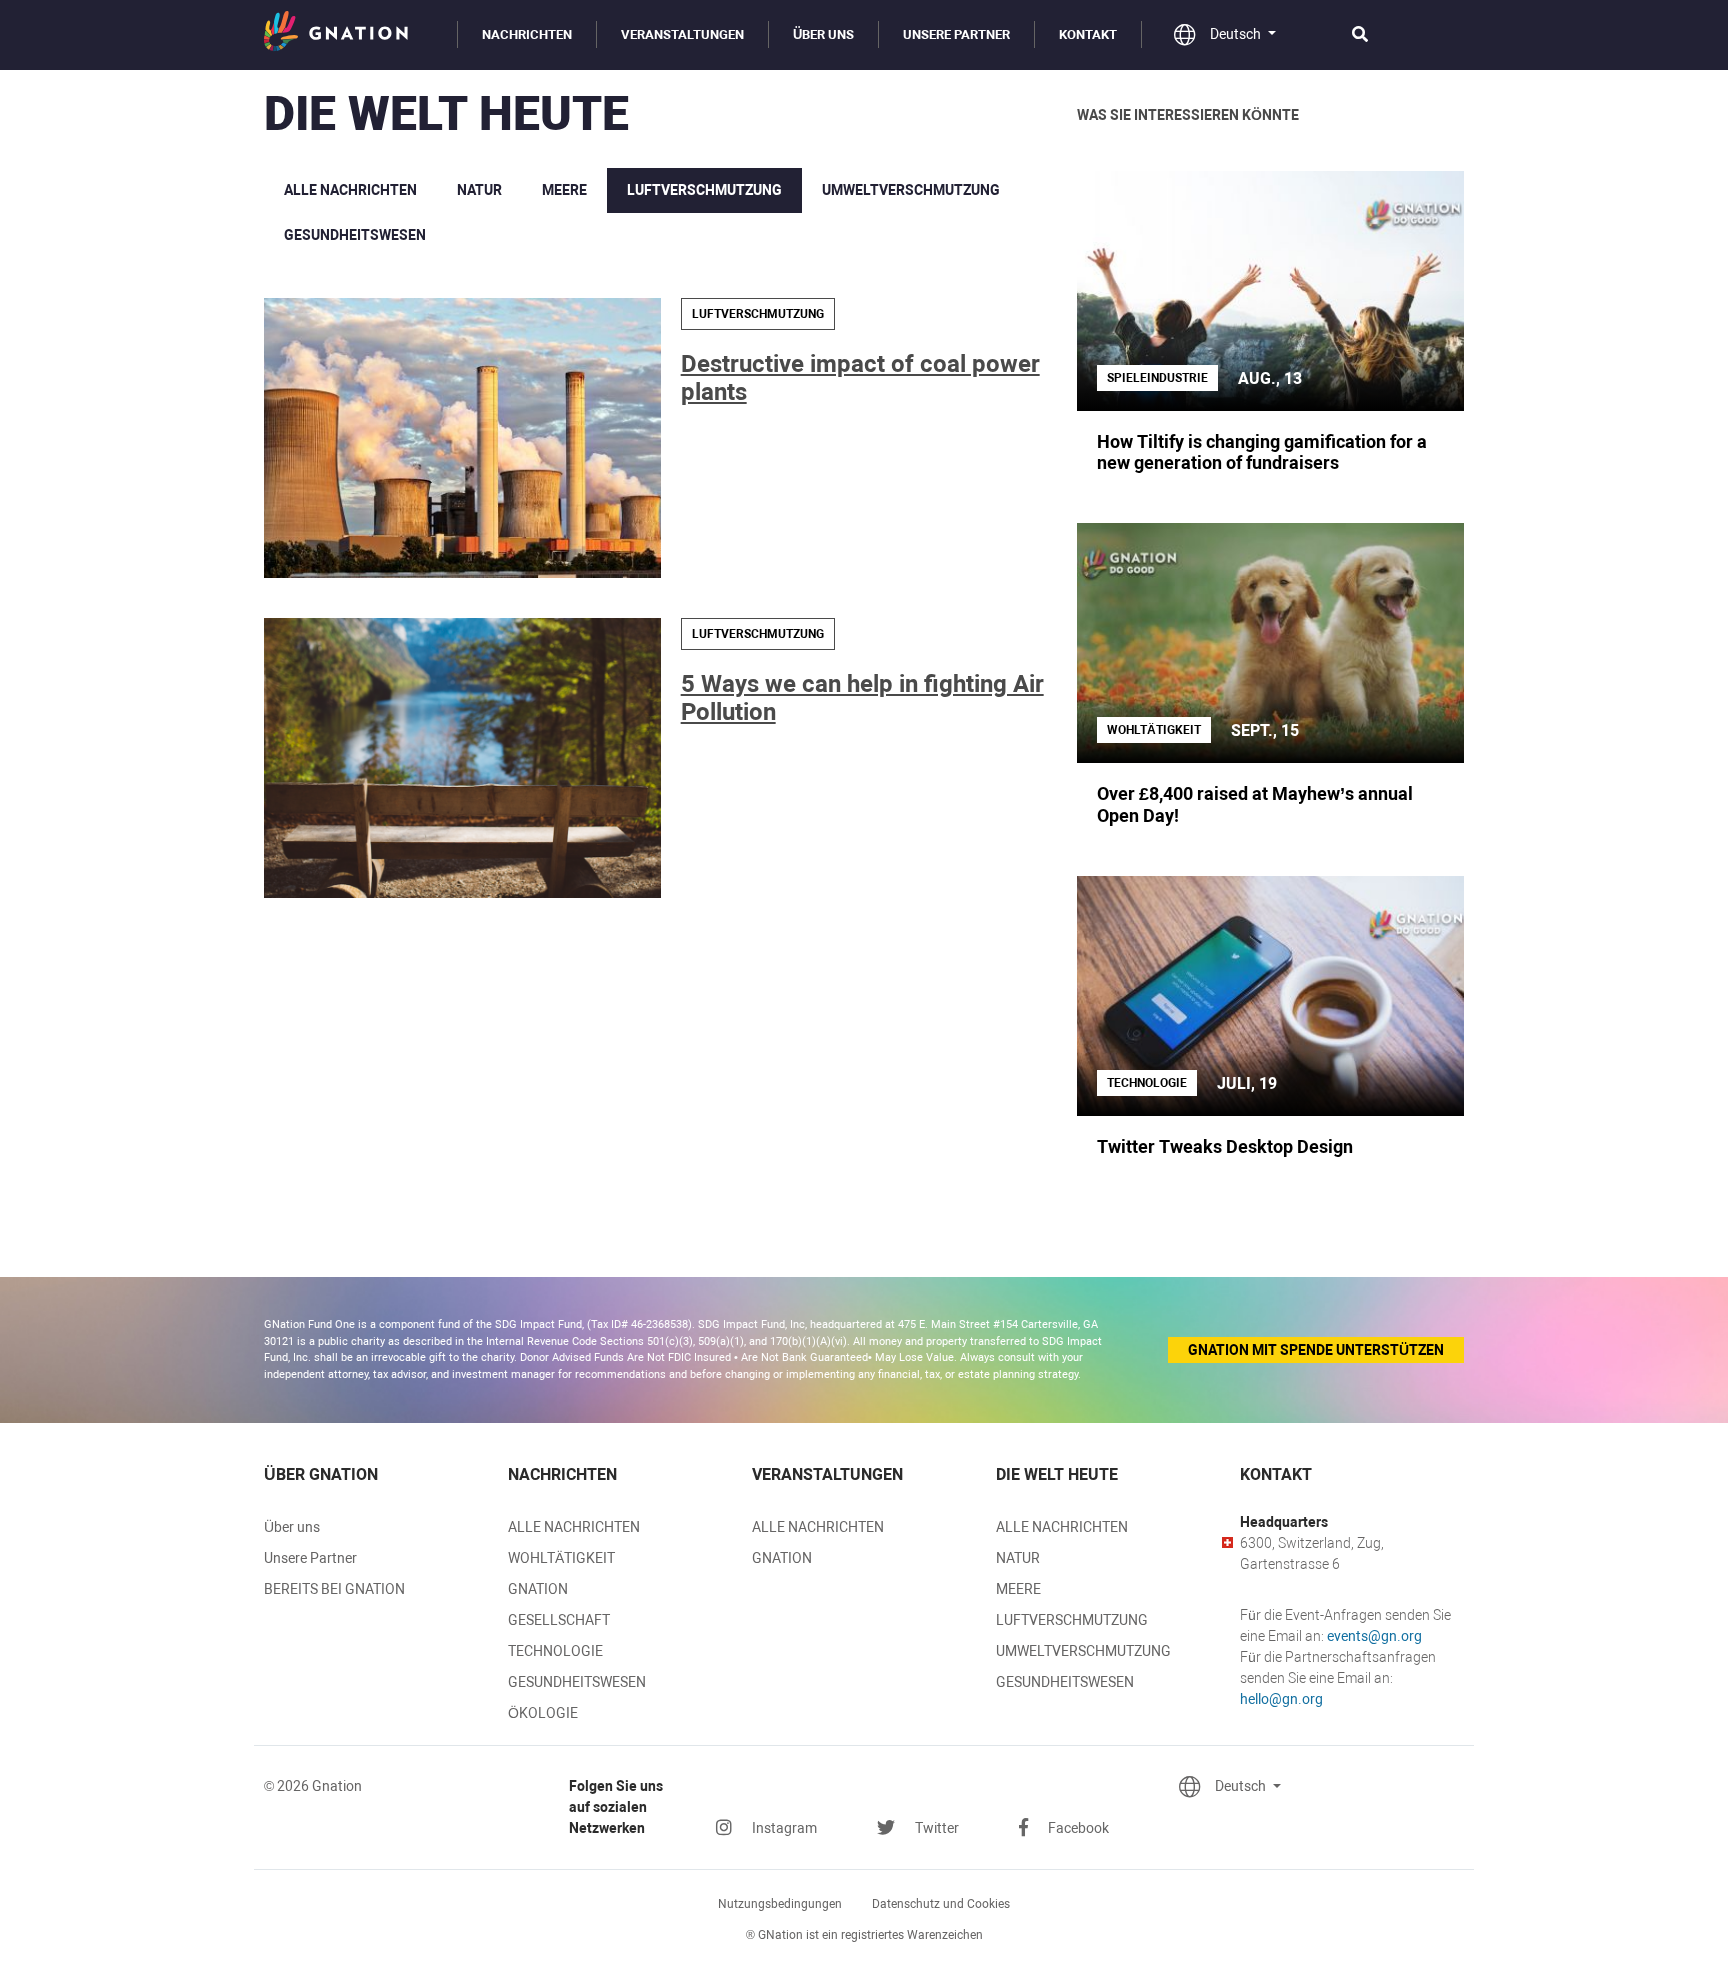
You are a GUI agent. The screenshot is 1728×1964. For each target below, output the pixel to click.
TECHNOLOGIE (555, 1651)
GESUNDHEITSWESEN (355, 235)
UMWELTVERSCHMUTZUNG (911, 190)
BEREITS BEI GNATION (334, 1589)
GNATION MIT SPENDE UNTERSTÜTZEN (1316, 1350)
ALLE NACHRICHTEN (350, 190)
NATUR (479, 190)
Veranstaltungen (682, 34)
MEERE (564, 190)
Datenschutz (941, 1904)
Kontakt (1088, 34)
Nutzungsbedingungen (780, 1904)
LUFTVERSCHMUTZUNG (704, 190)
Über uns (823, 34)
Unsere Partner (956, 34)
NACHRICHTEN (527, 34)
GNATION (538, 1589)
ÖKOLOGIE (543, 1713)
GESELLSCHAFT (559, 1620)
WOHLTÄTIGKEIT (561, 1558)
